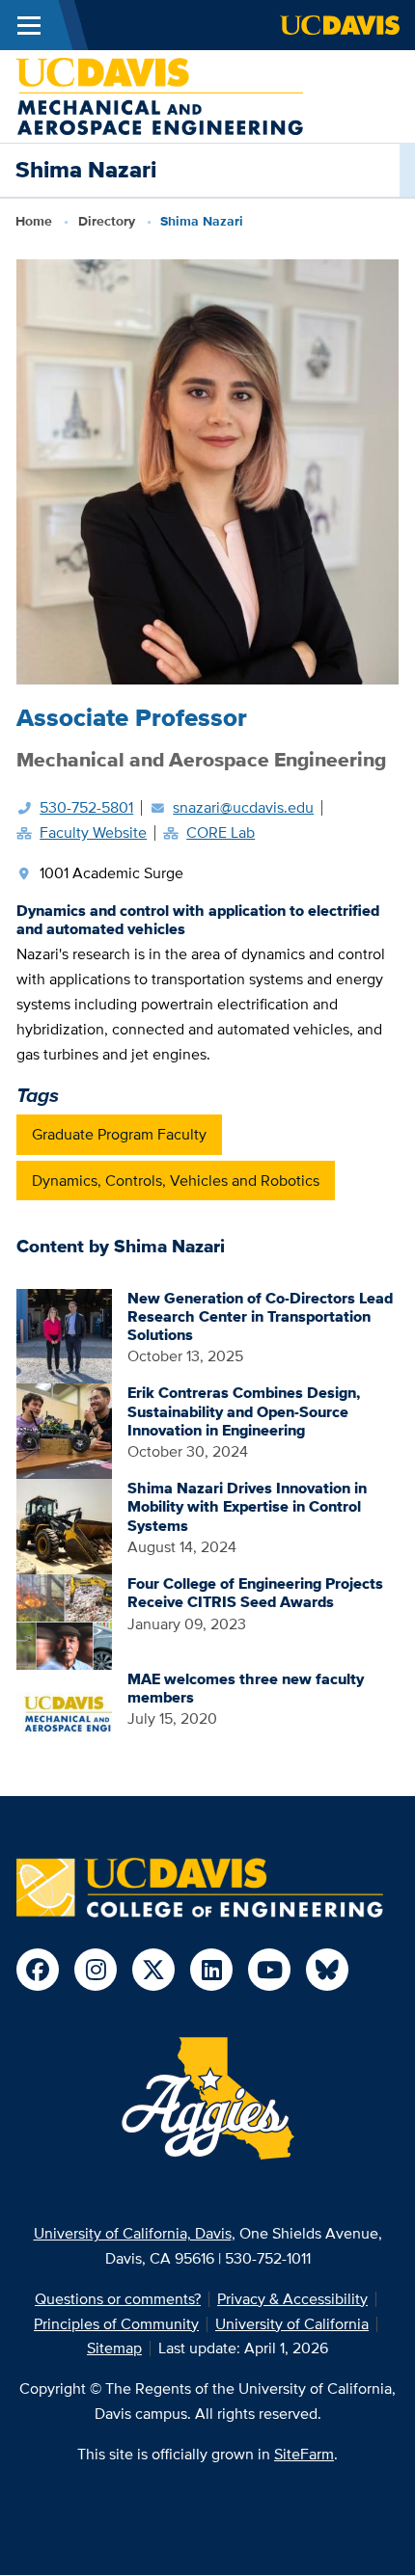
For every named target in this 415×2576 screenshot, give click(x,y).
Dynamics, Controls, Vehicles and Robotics (176, 1181)
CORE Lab (221, 832)
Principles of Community (116, 2324)
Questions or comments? (118, 2299)
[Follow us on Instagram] (96, 1970)
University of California (292, 2324)
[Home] (159, 95)
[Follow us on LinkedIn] (211, 1970)
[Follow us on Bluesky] (327, 1970)
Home (34, 221)
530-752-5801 (86, 807)
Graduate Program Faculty (119, 1134)
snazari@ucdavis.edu (243, 807)
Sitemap (114, 2348)
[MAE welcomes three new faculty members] (64, 1716)
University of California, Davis (133, 2233)
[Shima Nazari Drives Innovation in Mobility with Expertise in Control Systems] (64, 1526)
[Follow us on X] (153, 1970)
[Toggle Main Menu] (29, 25)
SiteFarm (304, 2454)
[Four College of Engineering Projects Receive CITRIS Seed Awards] (64, 1621)
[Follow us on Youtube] (269, 1970)
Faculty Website (93, 832)
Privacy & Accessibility (292, 2299)
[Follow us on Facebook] (38, 1970)
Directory (107, 221)
